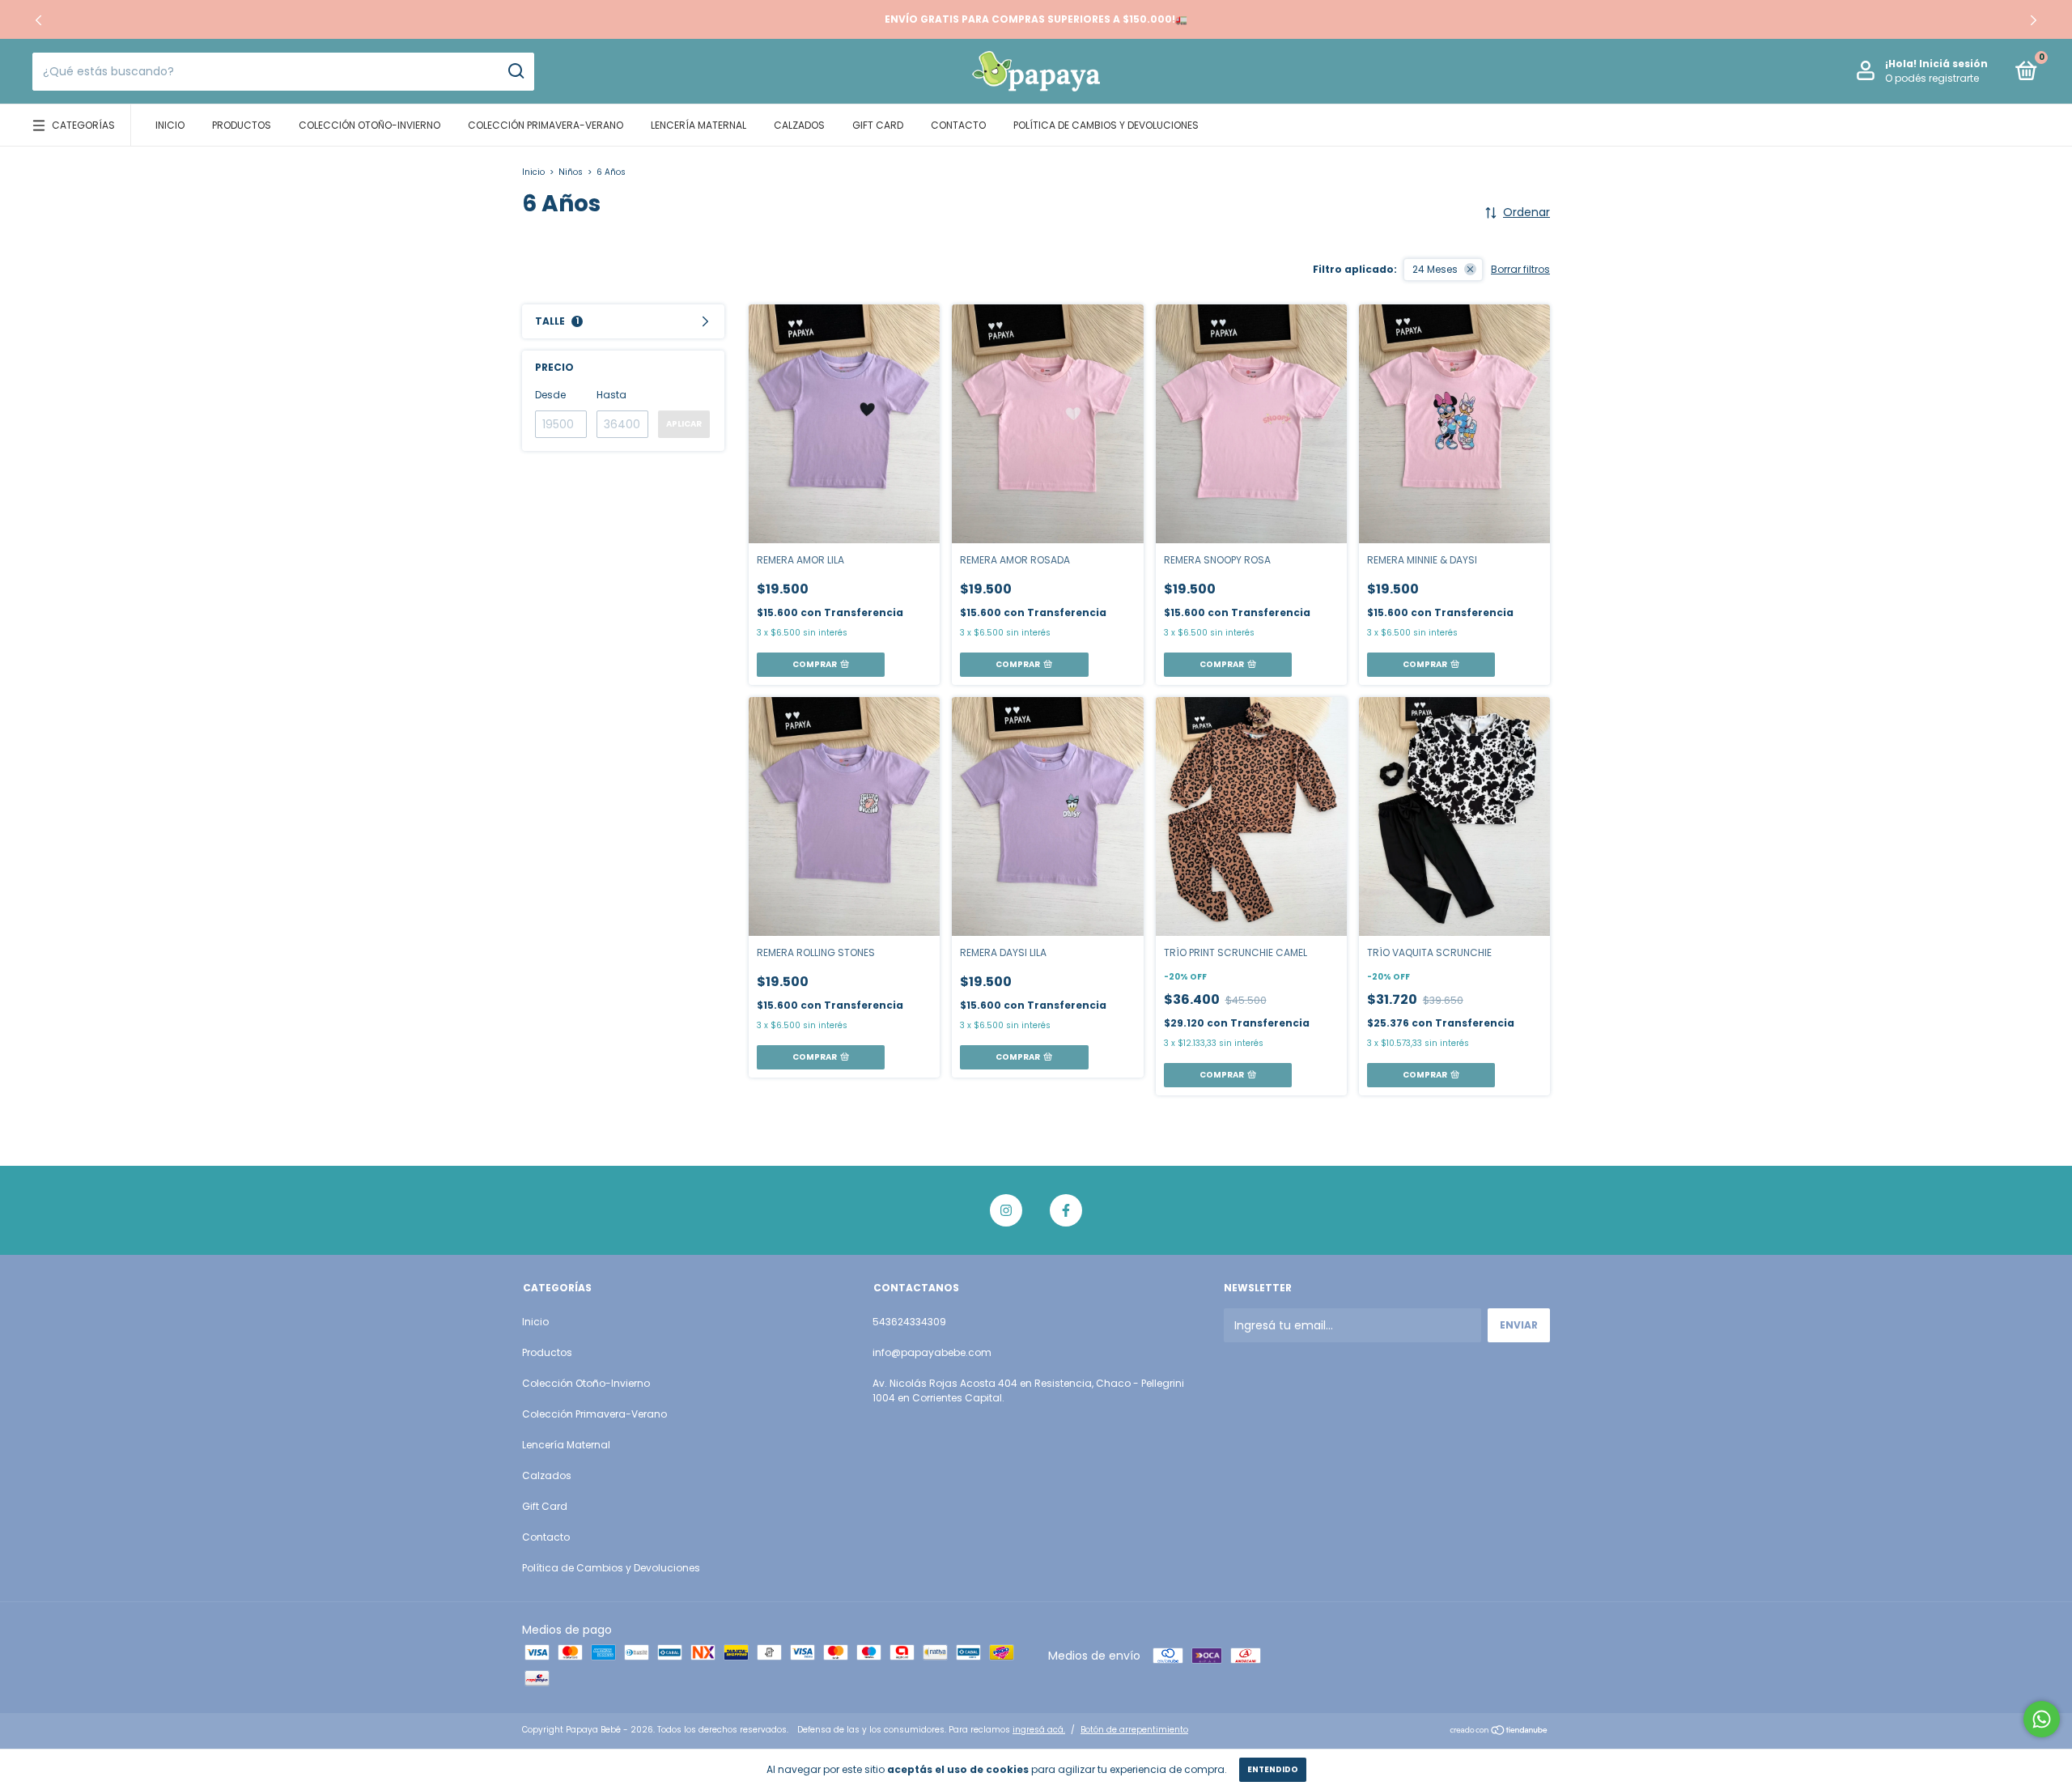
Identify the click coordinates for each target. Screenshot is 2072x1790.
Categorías (83, 125)
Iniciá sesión (1953, 64)
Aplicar (684, 424)
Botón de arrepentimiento (1134, 1730)
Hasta (611, 395)
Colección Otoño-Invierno (369, 125)
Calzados (799, 125)
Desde (550, 395)
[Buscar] (515, 71)
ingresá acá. (1039, 1730)
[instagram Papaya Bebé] (1006, 1210)
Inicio (170, 125)
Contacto (958, 125)
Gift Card (878, 125)
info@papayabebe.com (932, 1352)
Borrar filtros (1520, 269)
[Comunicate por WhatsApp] (2042, 1719)
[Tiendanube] (1499, 1732)
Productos (242, 125)
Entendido (1273, 1769)
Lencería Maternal (698, 125)
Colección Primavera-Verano (546, 125)
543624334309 (909, 1322)
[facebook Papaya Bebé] (1066, 1210)
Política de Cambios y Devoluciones (1106, 125)
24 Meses (1435, 269)
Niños (571, 172)
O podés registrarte (1932, 78)
